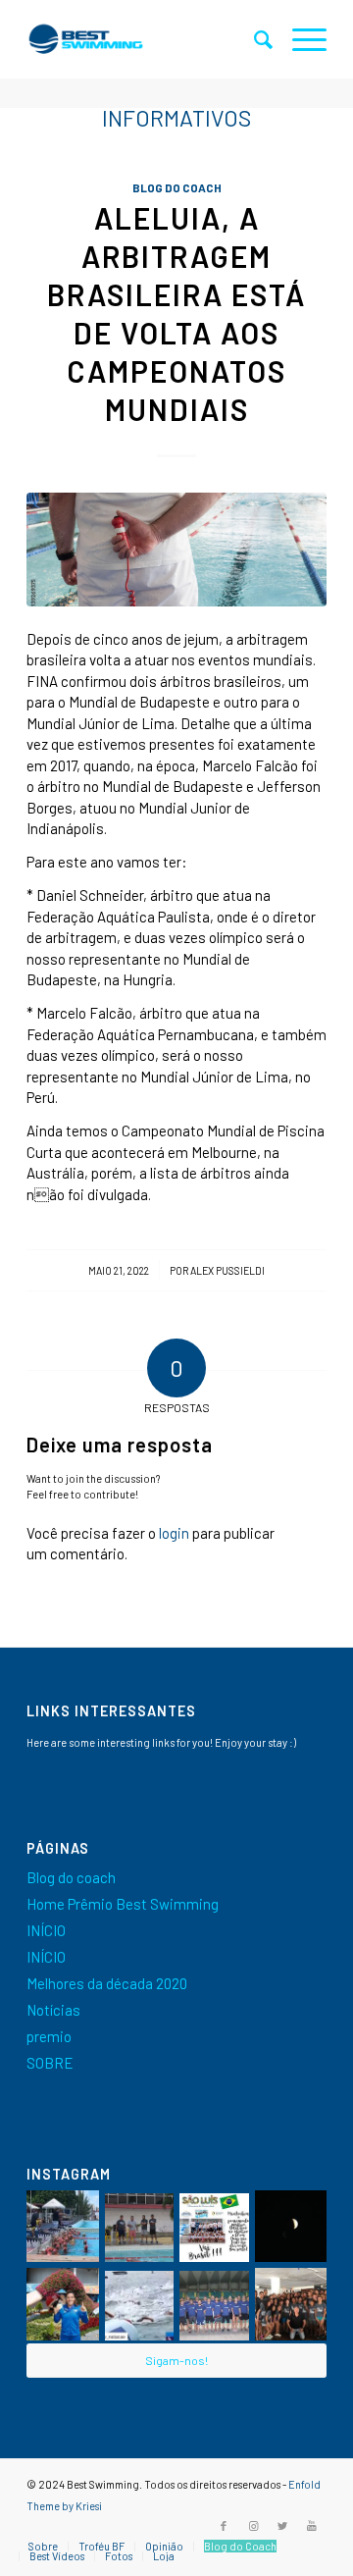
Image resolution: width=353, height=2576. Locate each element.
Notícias (53, 2010)
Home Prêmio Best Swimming (123, 1904)
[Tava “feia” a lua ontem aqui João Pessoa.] (291, 2227)
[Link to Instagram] (253, 2526)
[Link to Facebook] (224, 2526)
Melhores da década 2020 (107, 1983)
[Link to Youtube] (312, 2526)
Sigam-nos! (176, 2360)
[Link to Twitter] (282, 2526)
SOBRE (50, 2063)
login (174, 1533)
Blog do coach (177, 187)
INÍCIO (46, 1930)
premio (49, 2036)
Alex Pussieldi (227, 1270)
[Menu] (300, 39)
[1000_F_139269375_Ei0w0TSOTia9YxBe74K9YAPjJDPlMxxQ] (176, 550)
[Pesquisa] (253, 39)
